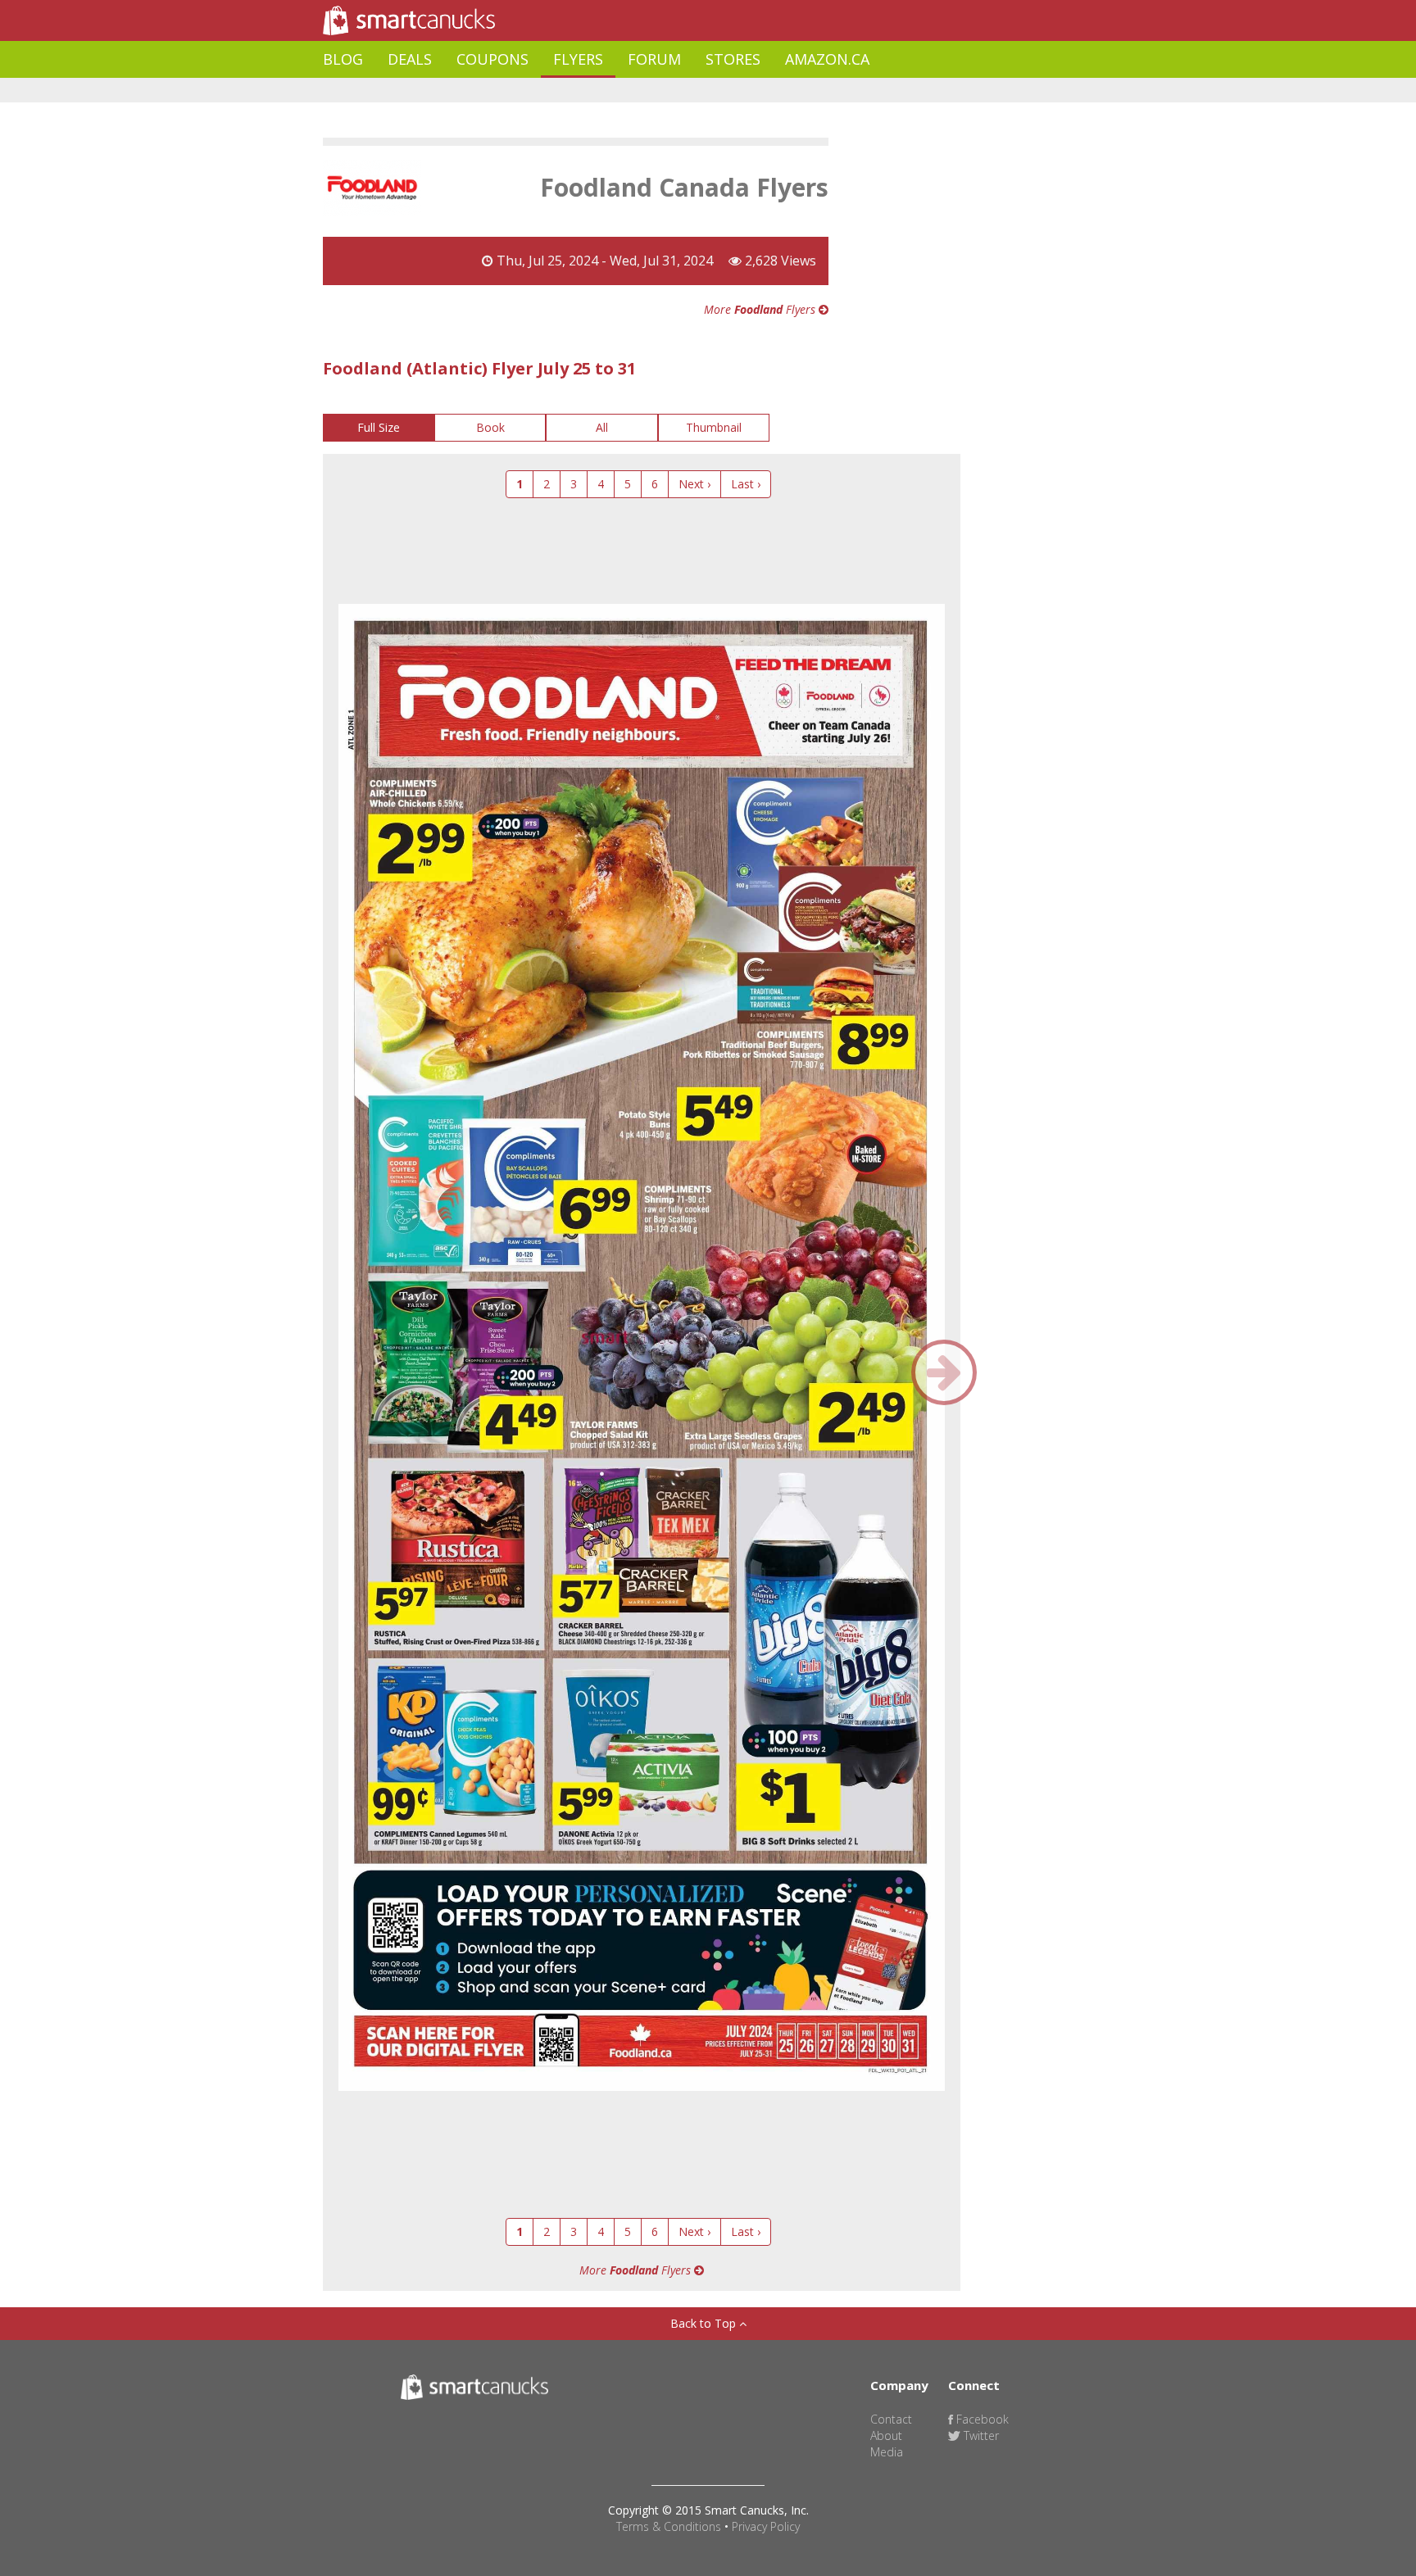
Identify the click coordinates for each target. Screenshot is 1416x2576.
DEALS (410, 59)
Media (887, 2452)
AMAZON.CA (827, 59)
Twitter (980, 2435)
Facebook (981, 2419)
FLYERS (578, 59)
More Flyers (761, 309)
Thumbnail (714, 427)
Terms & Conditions (669, 2526)
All (602, 427)
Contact (891, 2419)
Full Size (379, 427)
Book (490, 427)
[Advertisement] (621, 91)
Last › (746, 484)
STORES (733, 59)
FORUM (654, 59)
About (886, 2435)
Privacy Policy (766, 2526)
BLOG (343, 59)
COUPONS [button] (492, 59)
